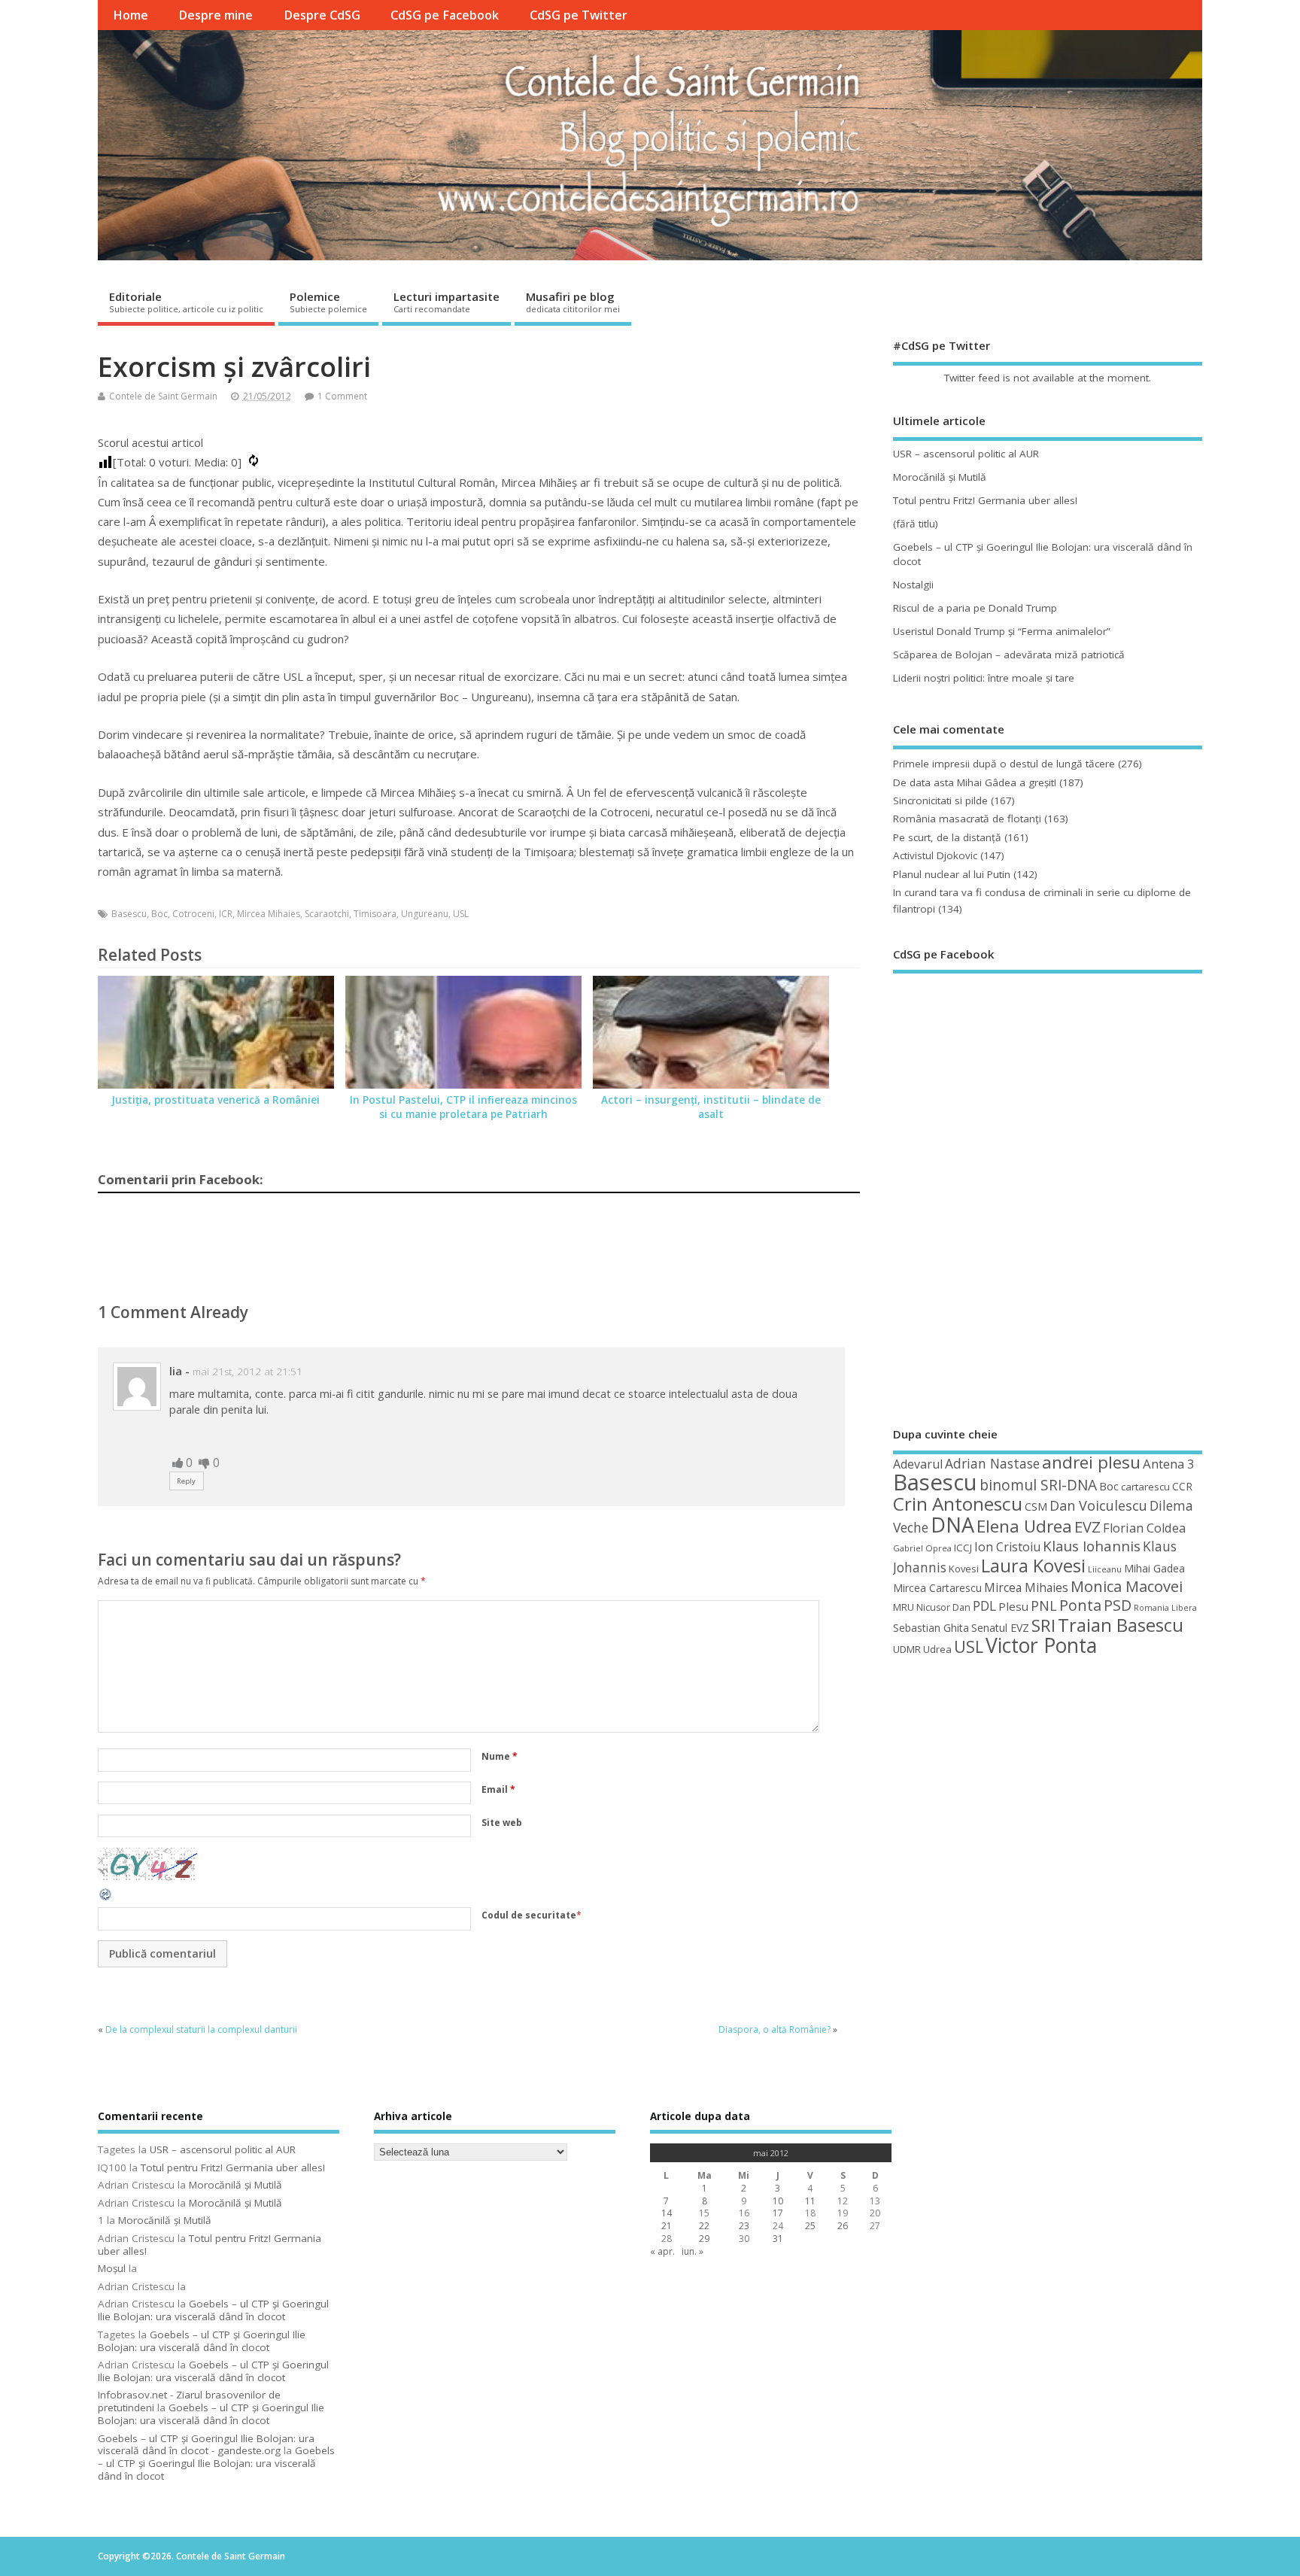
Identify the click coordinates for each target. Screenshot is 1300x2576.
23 (744, 2226)
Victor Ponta (1041, 1645)
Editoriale (186, 302)
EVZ (1087, 1526)
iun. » (693, 2251)
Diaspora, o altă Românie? (775, 2029)
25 (810, 2226)
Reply (186, 1481)
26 (843, 2226)
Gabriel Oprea (922, 1548)
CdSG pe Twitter (579, 15)
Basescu (129, 914)
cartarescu (1145, 1487)
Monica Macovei (1127, 1586)
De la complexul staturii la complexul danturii (201, 2029)
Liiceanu (1105, 1569)
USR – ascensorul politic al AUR (966, 454)
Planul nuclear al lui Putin (952, 874)
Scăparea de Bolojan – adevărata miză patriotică (1009, 655)
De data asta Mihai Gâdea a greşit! (975, 782)
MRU (904, 1607)
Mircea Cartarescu (937, 1588)
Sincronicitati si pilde (940, 800)
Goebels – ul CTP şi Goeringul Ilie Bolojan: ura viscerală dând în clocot (213, 2310)
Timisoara (375, 914)
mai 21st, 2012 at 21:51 (248, 1372)
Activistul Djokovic (935, 855)
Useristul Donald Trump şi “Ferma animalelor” (1002, 631)
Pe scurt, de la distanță (947, 837)
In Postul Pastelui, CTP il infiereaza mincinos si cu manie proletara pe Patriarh (463, 1107)
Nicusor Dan (943, 1607)
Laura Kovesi (1033, 1566)
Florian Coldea (1144, 1528)
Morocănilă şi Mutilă (940, 477)
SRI (1043, 1625)
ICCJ (963, 1548)
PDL (984, 1605)
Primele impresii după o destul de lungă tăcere (1004, 764)
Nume (500, 1756)
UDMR (907, 1649)
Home (131, 15)
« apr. (662, 2251)
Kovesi (964, 1569)
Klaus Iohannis (1092, 1546)
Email (498, 1789)
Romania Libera (1165, 1608)
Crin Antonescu (958, 1504)
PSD (1118, 1605)
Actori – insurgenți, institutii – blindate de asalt (711, 1107)
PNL (1044, 1605)
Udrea (937, 1649)
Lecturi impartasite (446, 302)
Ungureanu (425, 914)
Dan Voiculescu (1098, 1505)
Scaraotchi (327, 914)
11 (810, 2201)
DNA (952, 1525)
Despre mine (216, 15)
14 (667, 2213)
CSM (1036, 1506)
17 (778, 2213)
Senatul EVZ (1000, 1628)
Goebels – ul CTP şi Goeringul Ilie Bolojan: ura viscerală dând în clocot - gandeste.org (206, 2445)
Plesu (1013, 1606)
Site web (502, 1823)
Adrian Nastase (992, 1463)
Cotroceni (193, 914)
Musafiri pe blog (573, 302)
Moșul (112, 2268)
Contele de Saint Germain (163, 396)
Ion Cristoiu (1007, 1547)
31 (778, 2239)
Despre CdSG (322, 15)
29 (704, 2239)
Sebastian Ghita (931, 1628)
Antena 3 (1169, 1464)
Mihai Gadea (1154, 1568)
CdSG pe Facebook (445, 15)
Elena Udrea (1024, 1526)
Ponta (1080, 1605)
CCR (1182, 1486)
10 (778, 2201)
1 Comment (342, 396)
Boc (159, 914)
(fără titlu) (916, 524)
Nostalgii (913, 585)
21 (667, 2226)
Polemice (328, 302)
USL (461, 914)
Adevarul (918, 1464)
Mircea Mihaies (269, 914)
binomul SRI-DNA (1038, 1485)
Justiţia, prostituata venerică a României (216, 1100)
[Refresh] (106, 1899)
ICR (226, 914)
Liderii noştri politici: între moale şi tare (984, 678)
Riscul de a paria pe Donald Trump (975, 608)
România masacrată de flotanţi (967, 819)
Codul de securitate (529, 1915)
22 (704, 2226)
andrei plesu (1091, 1462)
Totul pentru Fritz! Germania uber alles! (985, 500)
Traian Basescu (1121, 1625)
